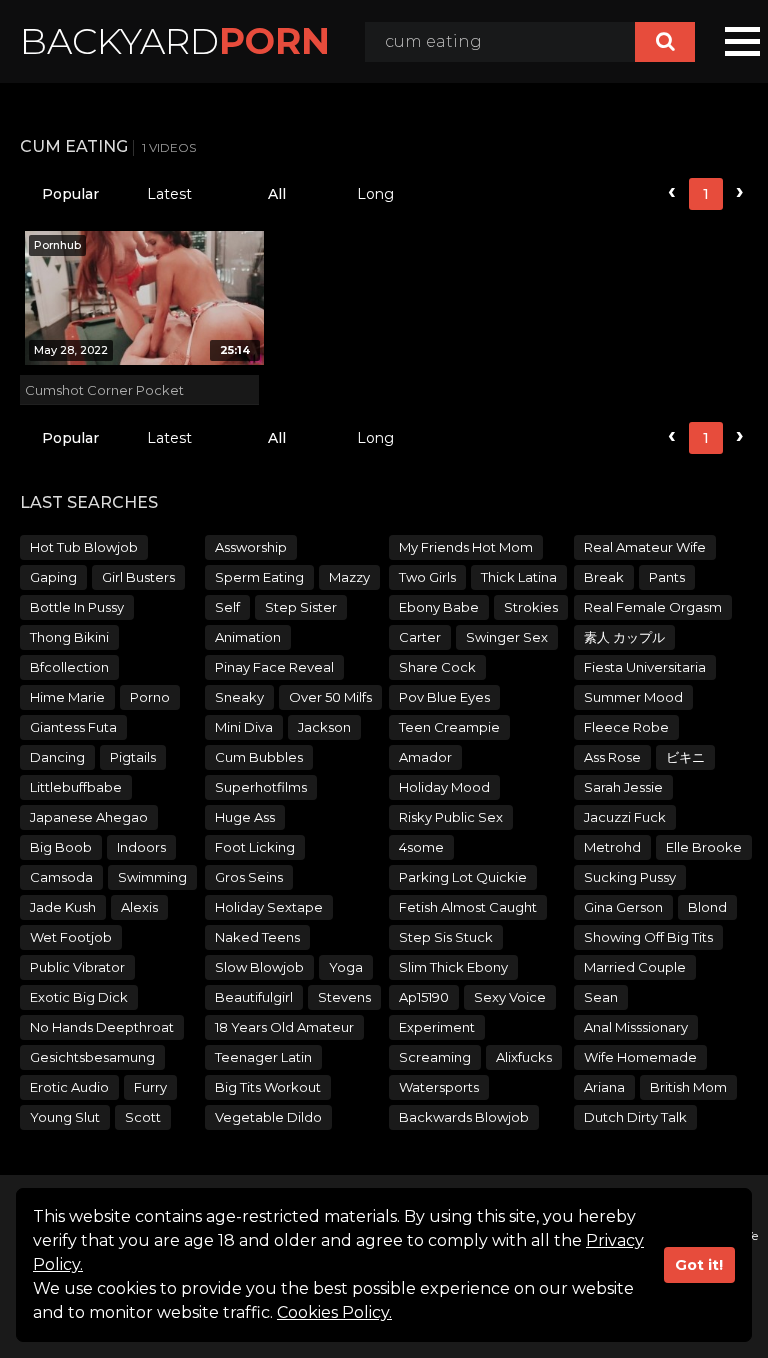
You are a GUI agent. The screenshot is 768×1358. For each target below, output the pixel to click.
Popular (70, 194)
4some (421, 847)
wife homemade (640, 1057)
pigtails (133, 757)
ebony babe (439, 607)
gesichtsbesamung (92, 1057)
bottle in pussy (77, 607)
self (227, 607)
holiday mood (444, 787)
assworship (251, 547)
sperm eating (259, 577)
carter (420, 637)
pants (667, 577)
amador (425, 757)
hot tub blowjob (84, 547)
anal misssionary (636, 1027)
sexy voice (510, 997)
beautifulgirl (254, 997)
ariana (604, 1087)
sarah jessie (623, 787)
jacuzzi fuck (625, 817)
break (604, 577)
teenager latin (263, 1057)
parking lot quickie (463, 877)
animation (248, 637)
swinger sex (507, 637)
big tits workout (268, 1087)
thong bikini (69, 637)
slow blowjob (259, 967)
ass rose (612, 757)
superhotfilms (261, 787)
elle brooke (704, 847)
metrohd (612, 847)
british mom (688, 1087)
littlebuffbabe (76, 787)
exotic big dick (79, 997)
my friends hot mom (466, 547)
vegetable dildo (268, 1117)
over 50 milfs (330, 697)
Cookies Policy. (334, 1312)
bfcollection (69, 667)
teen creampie (449, 727)
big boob (61, 847)
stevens (344, 997)
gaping (53, 577)
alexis (139, 907)
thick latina (519, 577)
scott (143, 1117)
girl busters (138, 577)
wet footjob (71, 937)
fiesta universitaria (645, 667)
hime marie (67, 697)
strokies (531, 607)
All (277, 194)
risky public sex (451, 817)
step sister (301, 607)
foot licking (255, 847)
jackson (324, 727)
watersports (439, 1087)
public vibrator (77, 967)
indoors (141, 847)
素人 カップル (624, 637)
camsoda (61, 877)
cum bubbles (259, 757)
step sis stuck (446, 937)
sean (601, 997)
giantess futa (73, 727)
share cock (437, 667)
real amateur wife (645, 547)
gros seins (249, 877)
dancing (57, 757)
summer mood (633, 697)
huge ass (245, 817)
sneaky (239, 697)
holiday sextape (269, 907)
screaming (435, 1057)
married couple (635, 967)
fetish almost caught (468, 907)
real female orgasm (653, 607)
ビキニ (685, 757)
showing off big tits (648, 937)
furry (150, 1087)
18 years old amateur (284, 1027)
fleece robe (626, 727)
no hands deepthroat (102, 1027)
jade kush (63, 907)
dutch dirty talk (635, 1117)
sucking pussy (630, 877)
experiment (437, 1027)
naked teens (257, 937)
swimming (152, 877)
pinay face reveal (274, 667)
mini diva (244, 727)
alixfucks (524, 1057)
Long (375, 194)
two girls (427, 577)
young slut (65, 1117)
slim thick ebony (453, 967)
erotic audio (69, 1087)
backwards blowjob (464, 1117)
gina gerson (623, 907)
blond (707, 907)
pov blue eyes (444, 697)
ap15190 (424, 997)
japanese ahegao (89, 817)
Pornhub (57, 245)
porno (150, 697)
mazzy (349, 577)
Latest (169, 194)
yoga (346, 967)
